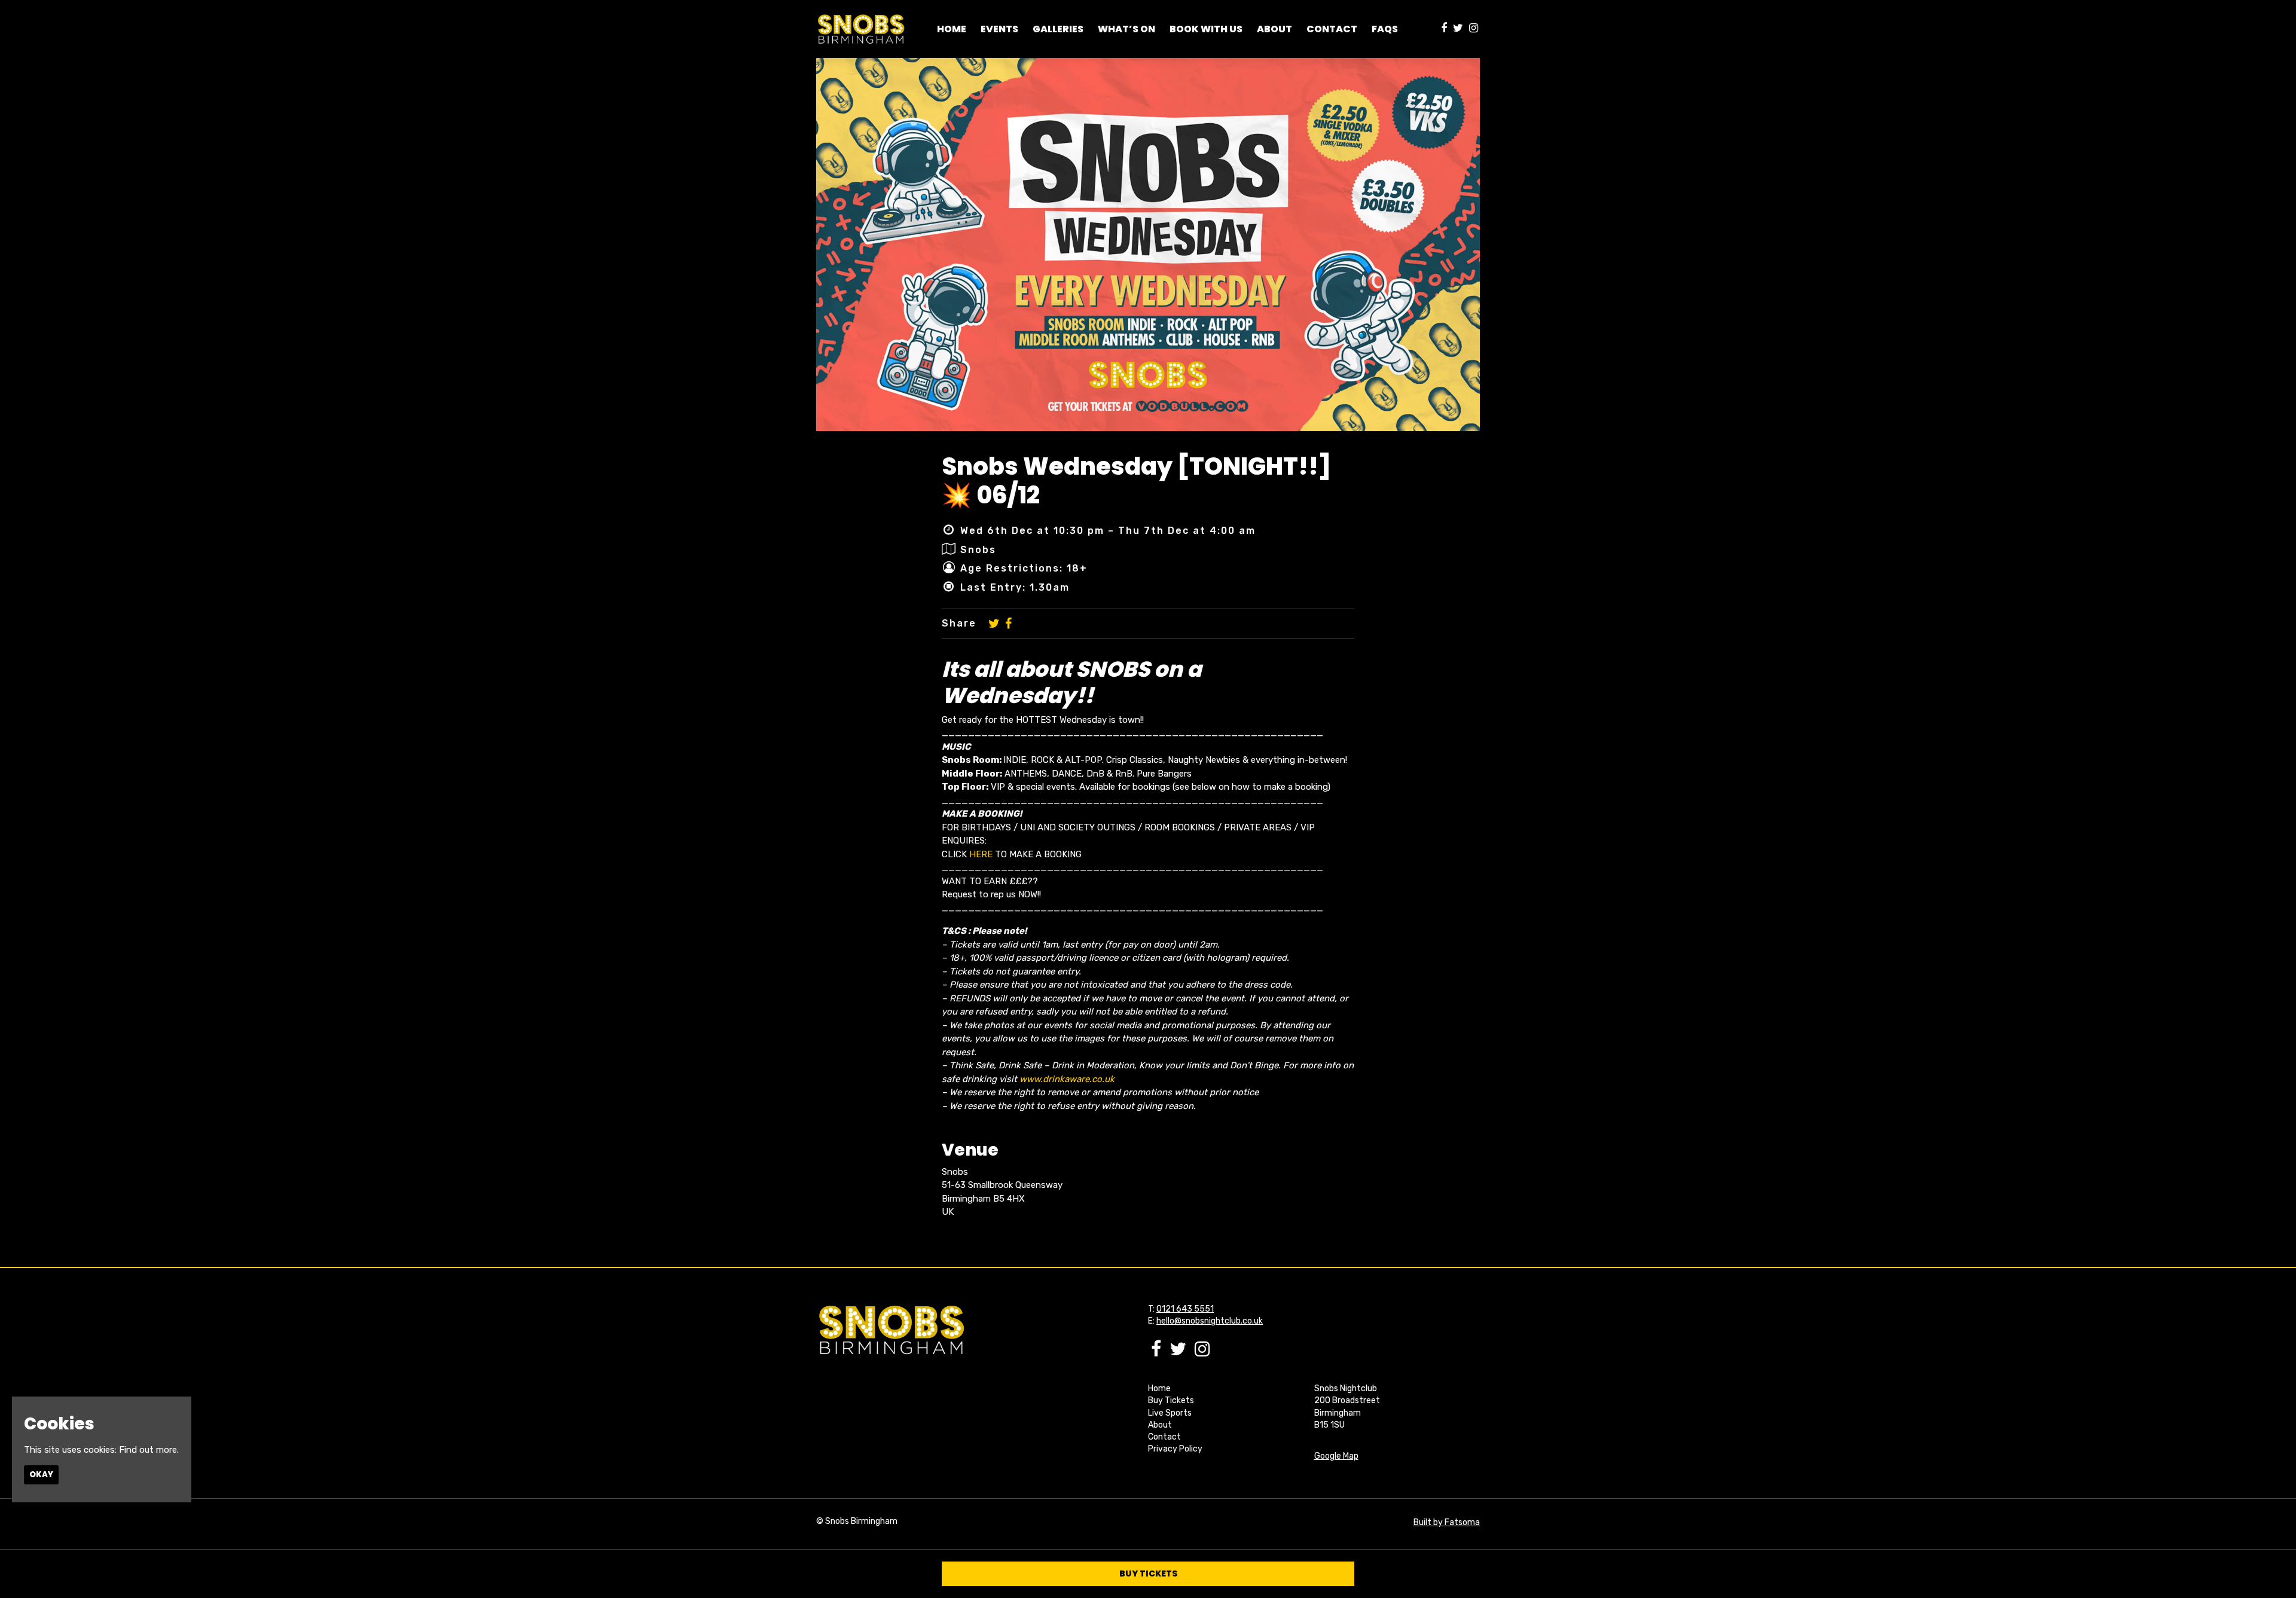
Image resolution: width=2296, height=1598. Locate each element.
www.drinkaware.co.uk (1067, 1079)
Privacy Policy (1175, 1449)
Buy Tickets (1171, 1400)
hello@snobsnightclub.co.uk (1210, 1321)
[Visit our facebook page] (1444, 29)
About (1160, 1425)
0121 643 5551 (1185, 1309)
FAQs (1385, 29)
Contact (1332, 29)
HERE (981, 854)
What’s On (1126, 29)
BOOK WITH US (1206, 29)
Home (952, 29)
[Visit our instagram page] (1474, 29)
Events (999, 29)
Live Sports (1170, 1413)
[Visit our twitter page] (1458, 29)
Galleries (1058, 29)
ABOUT (1274, 29)
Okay (41, 1475)
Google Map (1336, 1456)
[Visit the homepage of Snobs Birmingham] (861, 29)
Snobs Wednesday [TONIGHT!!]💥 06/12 (1136, 481)
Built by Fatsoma (1447, 1522)
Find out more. (149, 1450)
